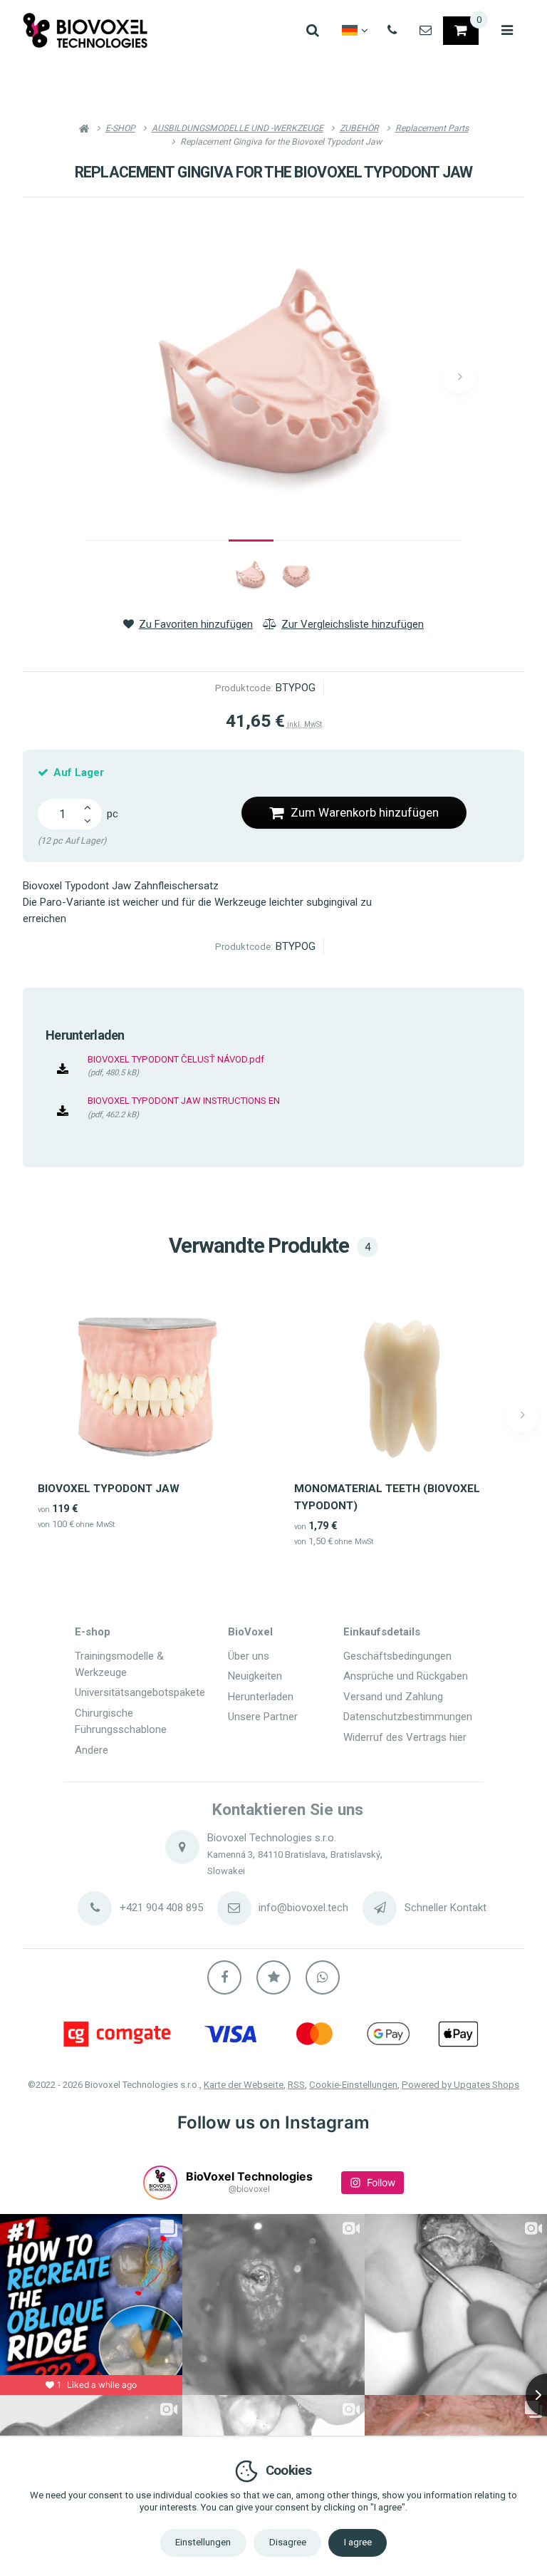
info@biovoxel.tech (303, 1908)
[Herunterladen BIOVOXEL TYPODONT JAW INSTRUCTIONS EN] (63, 1112)
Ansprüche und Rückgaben (406, 1676)
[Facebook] (224, 1977)
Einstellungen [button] (203, 2542)
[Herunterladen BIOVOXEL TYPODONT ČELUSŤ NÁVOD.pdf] (63, 1070)
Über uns (249, 1656)
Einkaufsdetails (382, 1632)
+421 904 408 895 (161, 1908)
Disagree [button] (288, 2542)
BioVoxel (250, 1632)
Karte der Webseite (244, 2085)
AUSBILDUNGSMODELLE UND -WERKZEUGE (238, 128)
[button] (459, 376)
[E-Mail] (426, 31)
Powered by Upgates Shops (460, 2085)
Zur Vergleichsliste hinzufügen (353, 624)
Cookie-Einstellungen (353, 2085)
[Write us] (380, 1908)
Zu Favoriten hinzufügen (196, 624)
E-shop (93, 1632)
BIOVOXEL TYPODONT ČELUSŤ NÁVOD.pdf (176, 1059)
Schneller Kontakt (446, 1908)
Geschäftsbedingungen (397, 1656)
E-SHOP (120, 128)
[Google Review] (273, 1977)
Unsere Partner (263, 1717)
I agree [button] (358, 2542)
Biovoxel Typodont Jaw (109, 1489)
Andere (92, 1750)
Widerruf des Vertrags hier (405, 1737)
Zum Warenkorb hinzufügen (365, 812)
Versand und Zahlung (393, 1697)
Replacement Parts (432, 128)
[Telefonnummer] (392, 31)
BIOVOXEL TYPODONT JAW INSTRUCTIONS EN (184, 1101)
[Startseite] (85, 30)
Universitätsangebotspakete (140, 1692)
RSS (296, 2085)
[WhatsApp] (323, 1977)
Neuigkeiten (255, 1676)
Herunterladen (261, 1697)
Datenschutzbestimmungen (408, 1717)
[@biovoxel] (160, 2183)
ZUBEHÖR (359, 128)
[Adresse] (182, 1847)
